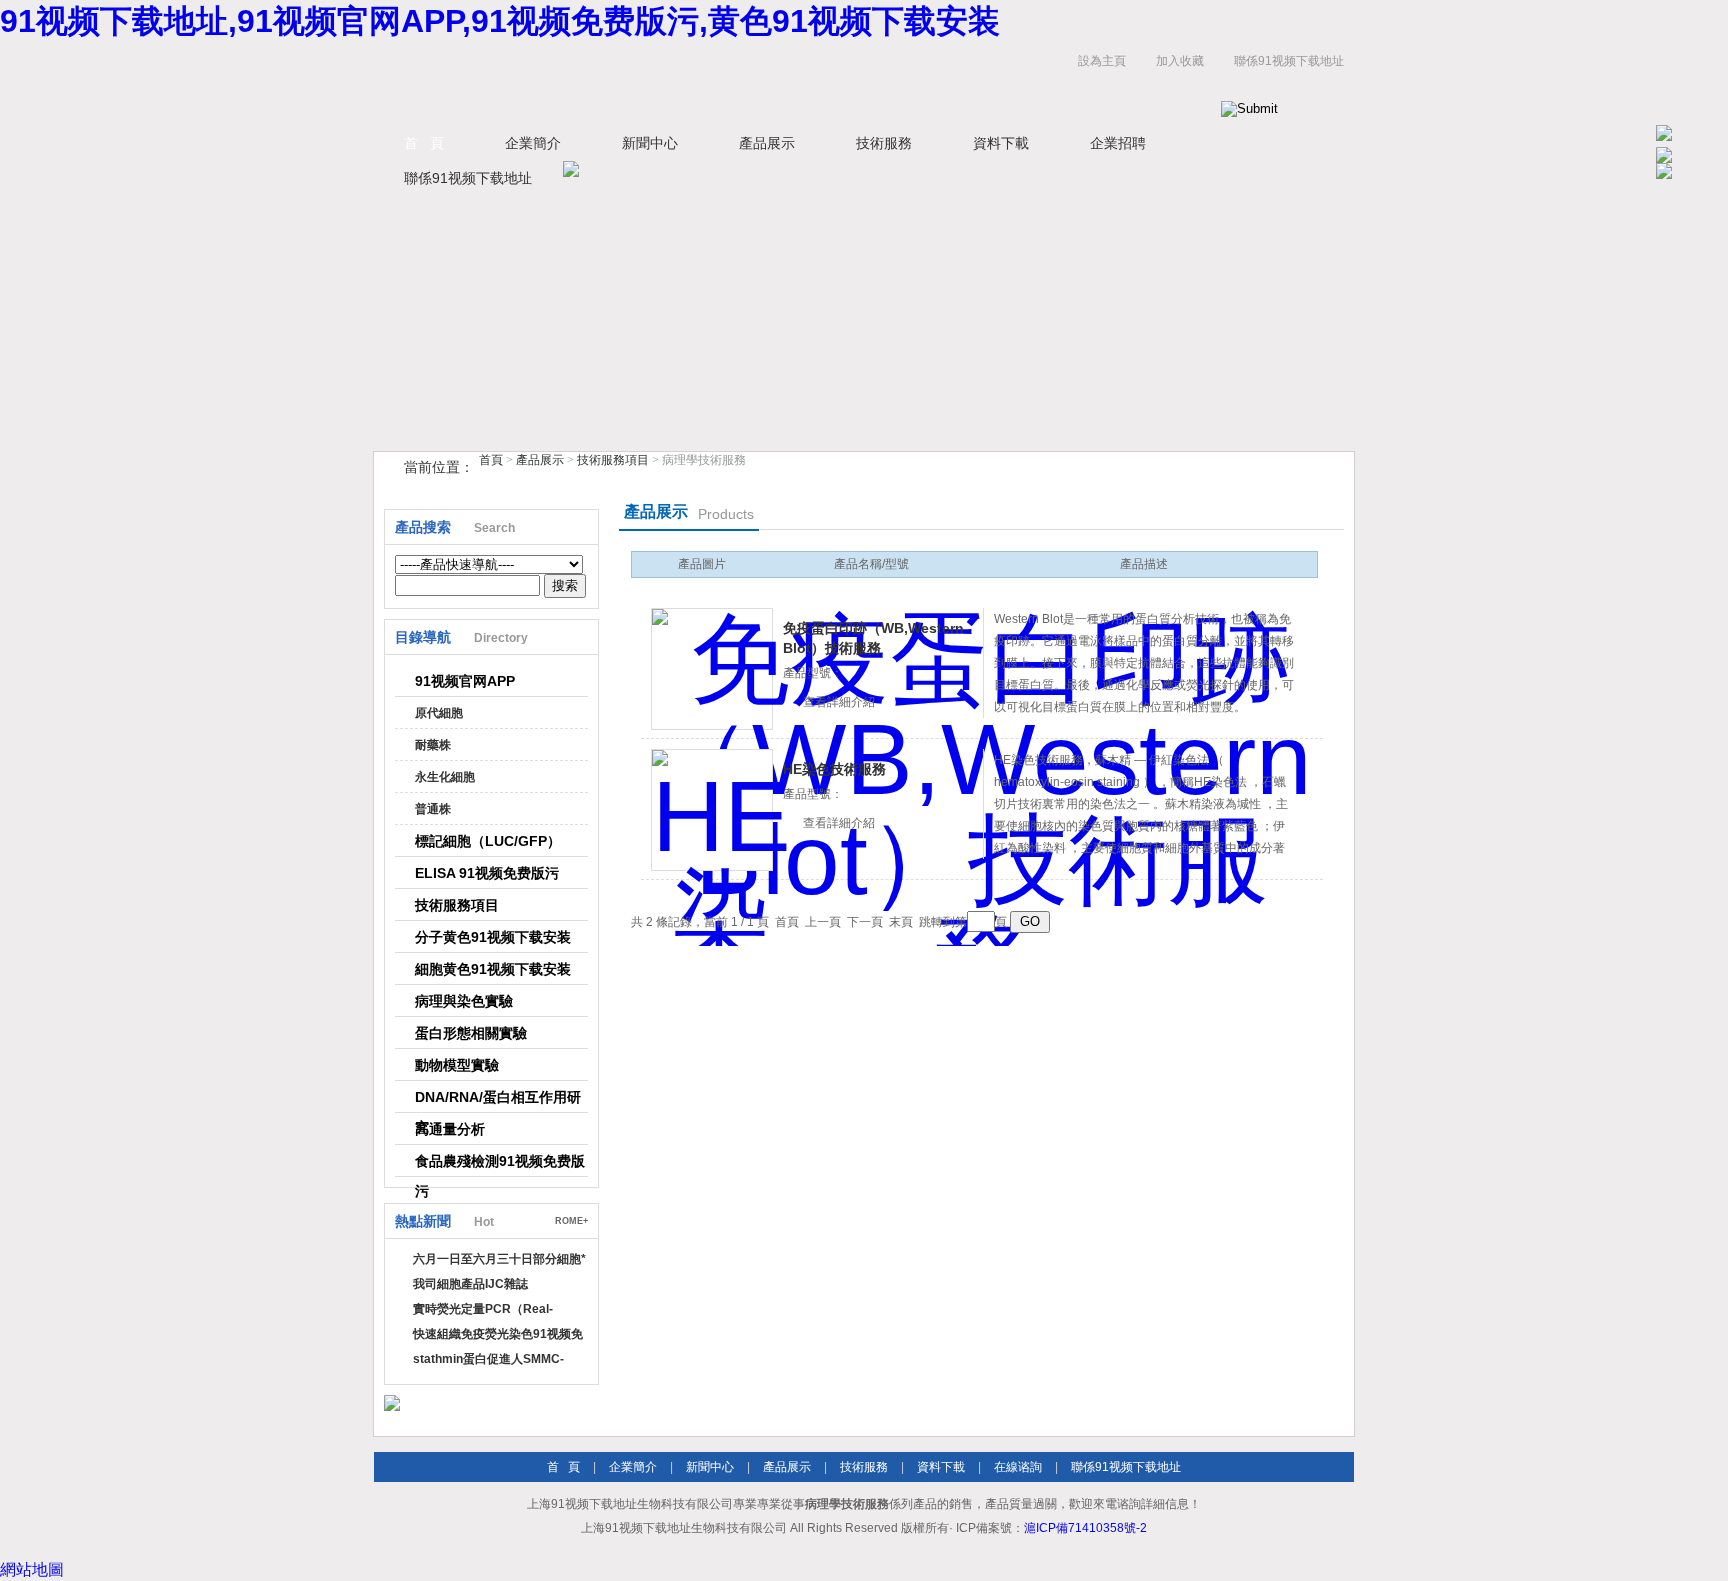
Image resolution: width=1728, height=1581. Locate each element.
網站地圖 (32, 1569)
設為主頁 (1102, 61)
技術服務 (884, 143)
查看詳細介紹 (839, 702)
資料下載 (1001, 143)
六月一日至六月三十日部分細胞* (499, 1259)
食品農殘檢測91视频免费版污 (500, 1165)
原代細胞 (439, 713)
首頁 (491, 460)
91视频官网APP (465, 681)
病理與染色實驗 (464, 1001)
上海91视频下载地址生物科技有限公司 (624, 81)
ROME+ (571, 1221)
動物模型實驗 (457, 1065)
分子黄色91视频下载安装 (493, 937)
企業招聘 (1118, 143)
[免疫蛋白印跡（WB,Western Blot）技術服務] (712, 669)
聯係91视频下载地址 (1289, 61)
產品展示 (767, 143)
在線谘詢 (1018, 1467)
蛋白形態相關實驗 (471, 1033)
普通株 (433, 809)
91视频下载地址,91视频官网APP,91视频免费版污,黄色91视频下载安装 (500, 21)
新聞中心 (650, 143)
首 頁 (424, 143)
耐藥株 (433, 745)
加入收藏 (1180, 61)
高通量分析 (450, 1129)
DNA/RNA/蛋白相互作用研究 (498, 1101)
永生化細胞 (445, 777)
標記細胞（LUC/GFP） (488, 841)
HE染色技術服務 (834, 769)
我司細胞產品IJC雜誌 (470, 1284)
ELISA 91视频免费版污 (487, 873)
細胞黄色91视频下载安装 (493, 969)
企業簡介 (533, 143)
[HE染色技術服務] (712, 810)
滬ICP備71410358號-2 (1085, 1528)
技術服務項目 (613, 460)
